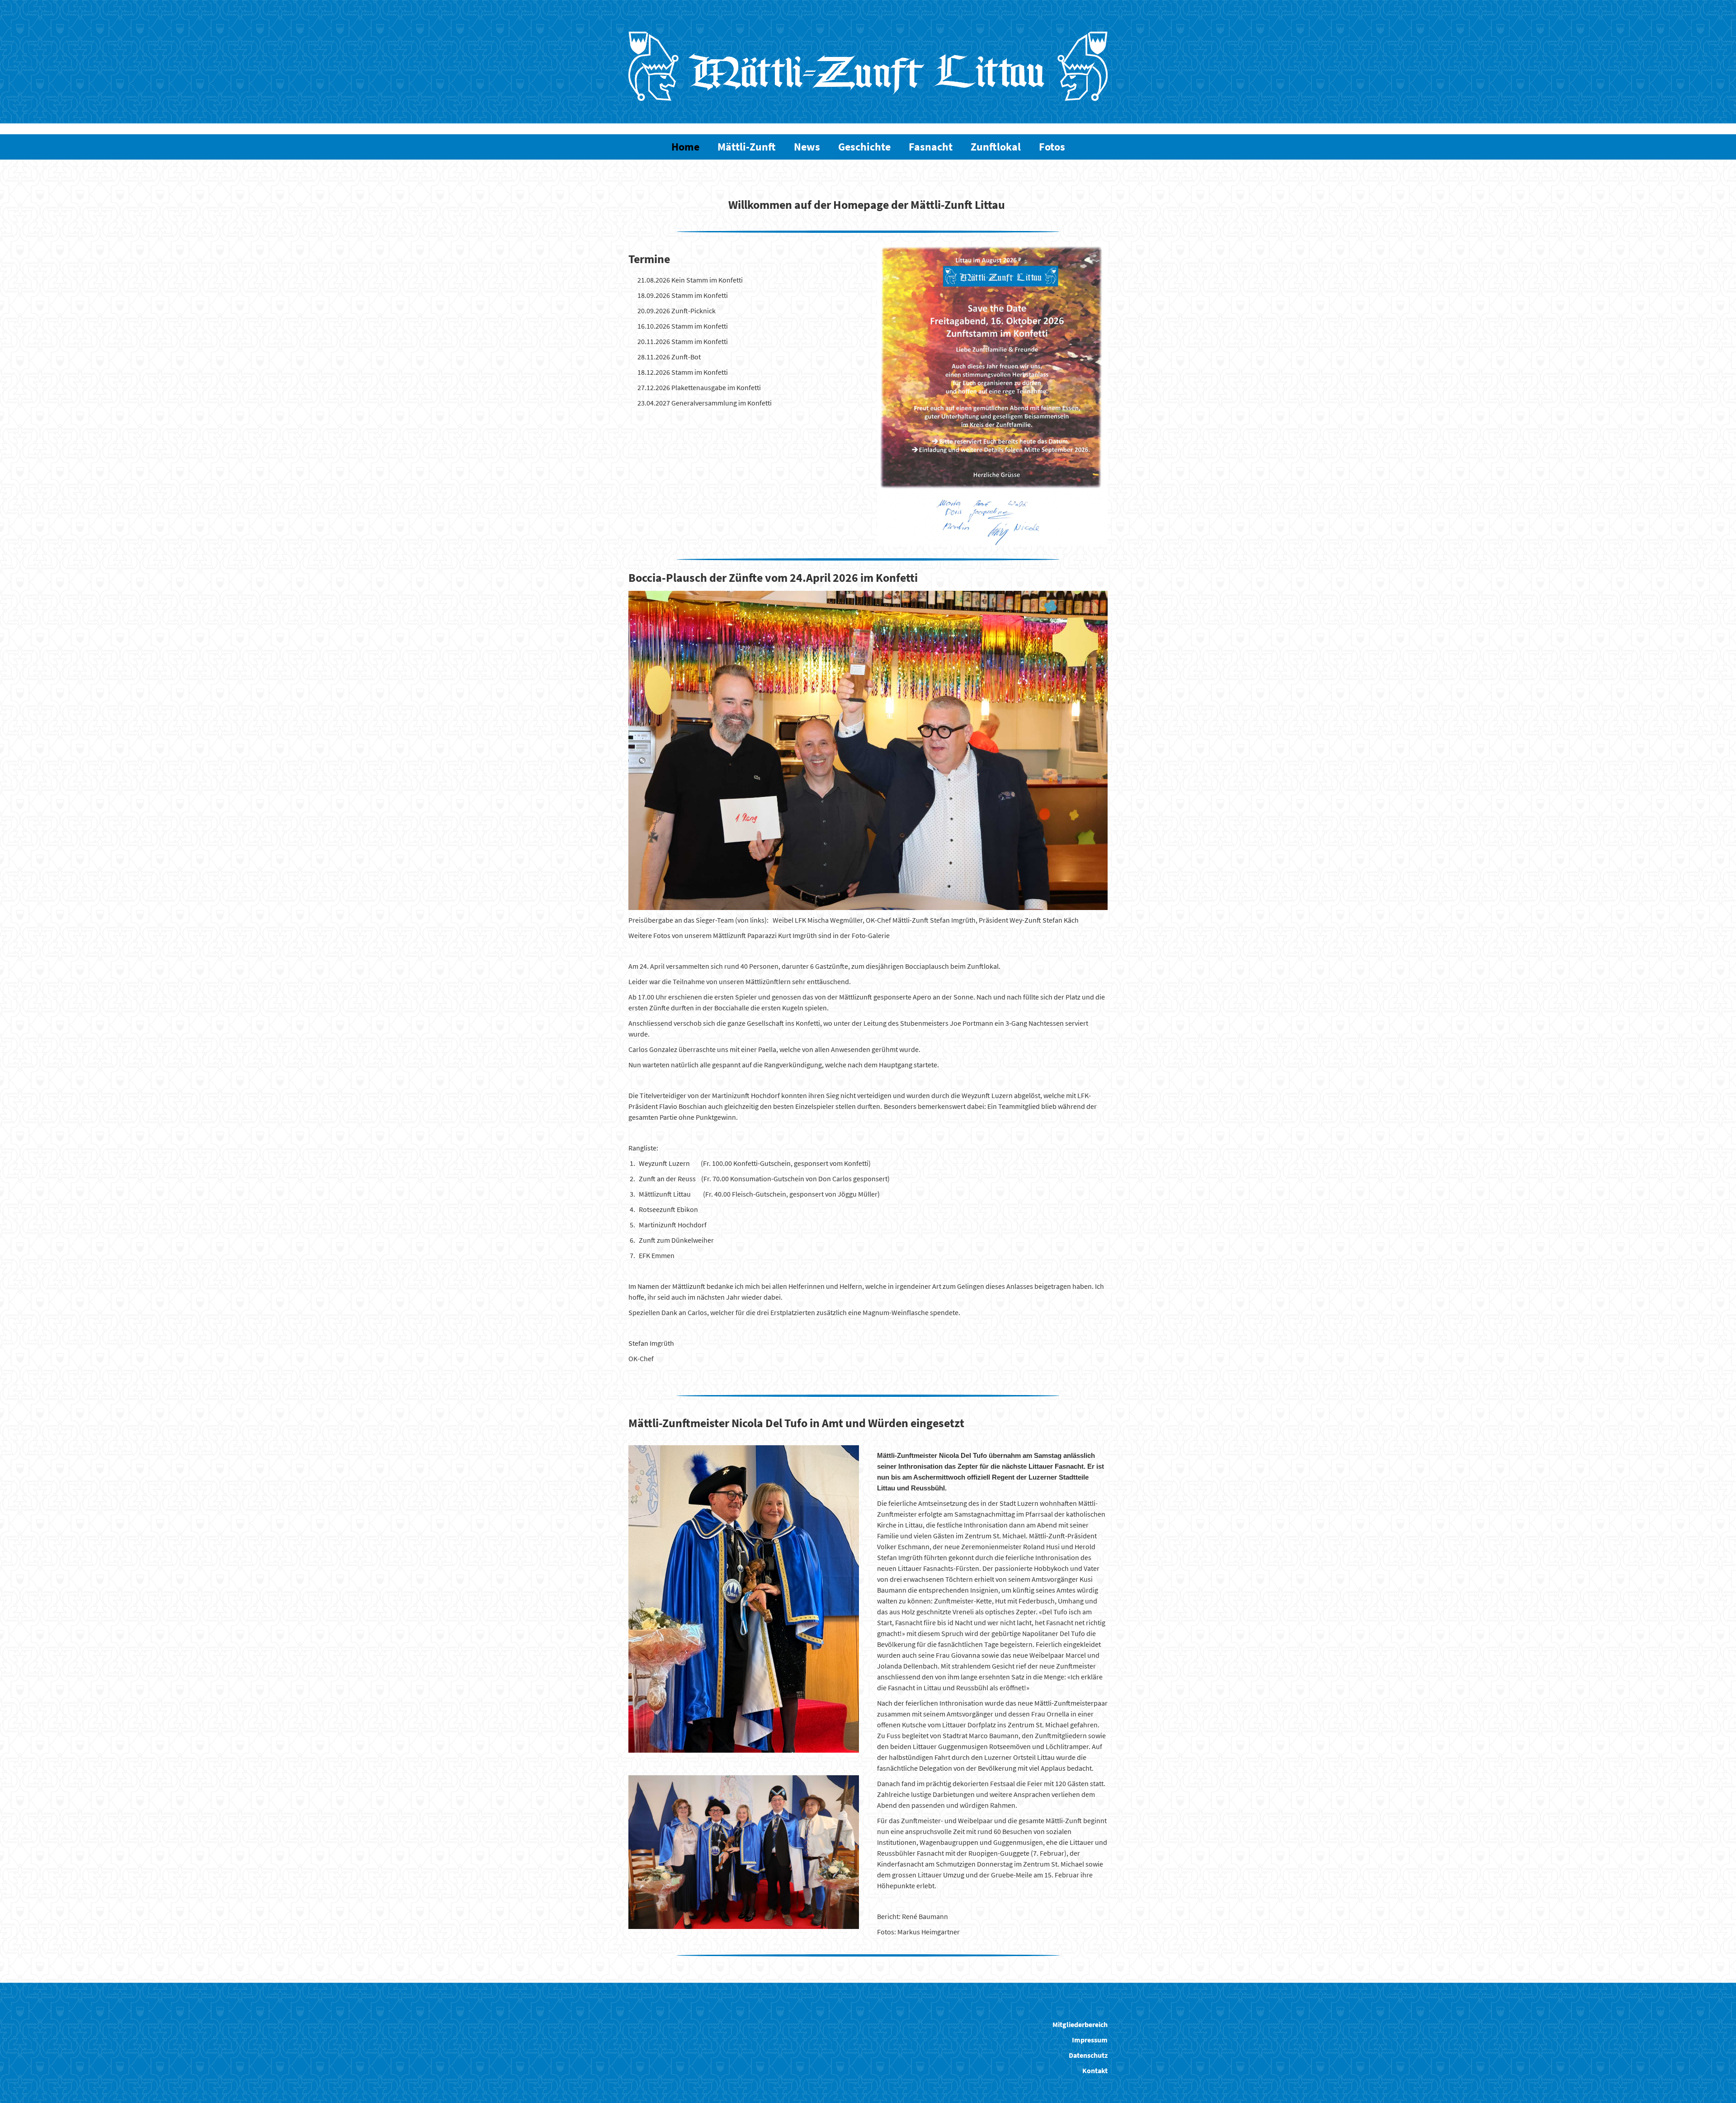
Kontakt (1095, 2070)
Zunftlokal (996, 147)
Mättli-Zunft (747, 147)
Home (685, 147)
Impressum (1090, 2040)
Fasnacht (931, 147)
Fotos (1052, 147)
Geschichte (864, 147)
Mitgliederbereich (1080, 2024)
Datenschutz (1088, 2055)
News (807, 147)
